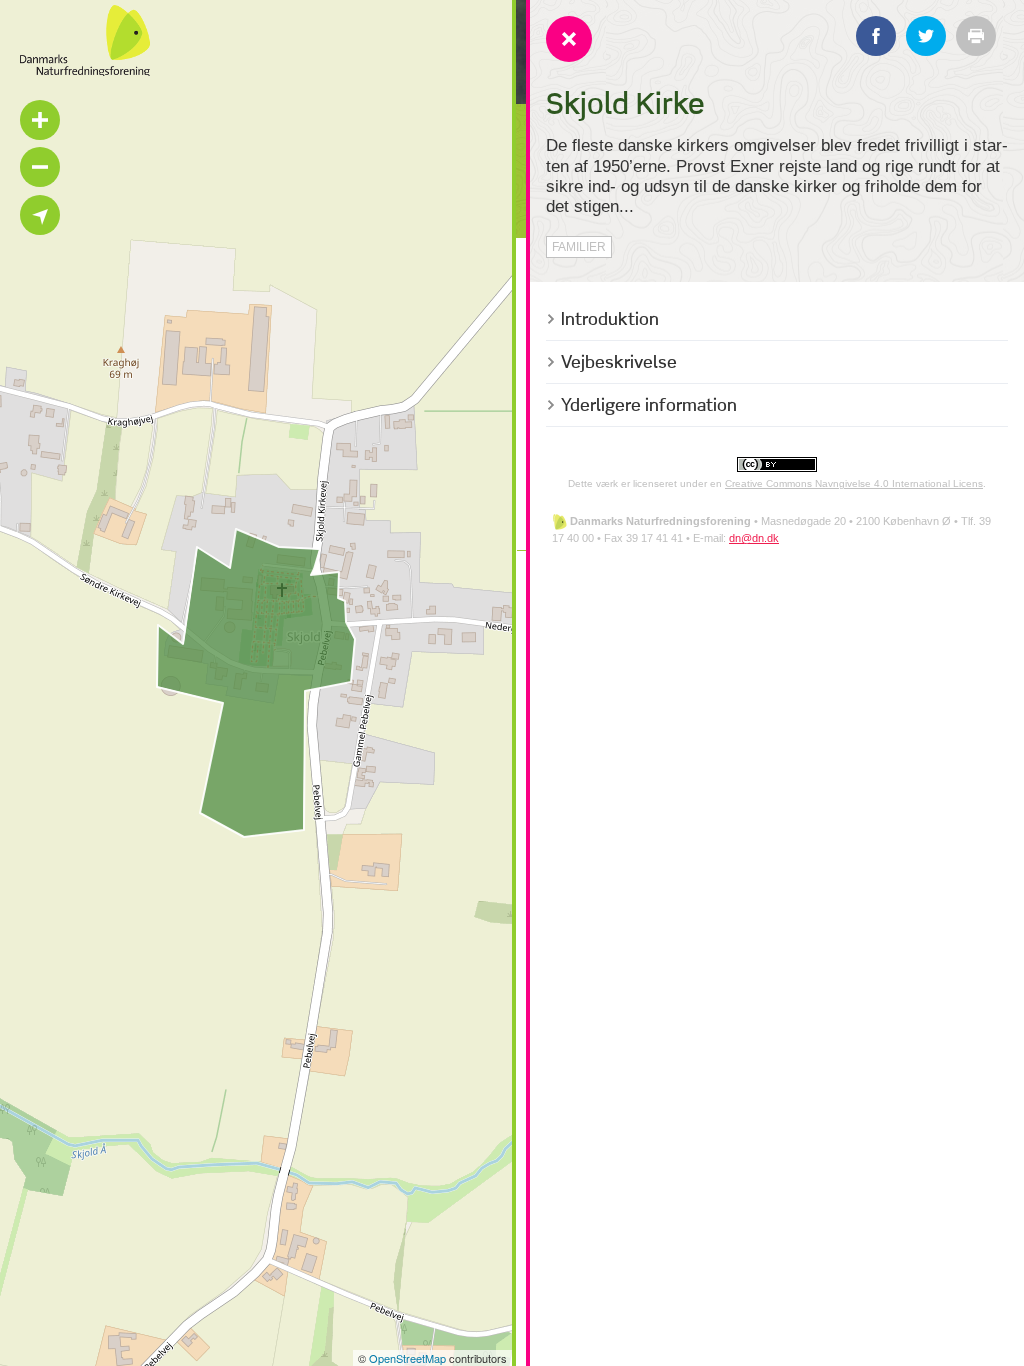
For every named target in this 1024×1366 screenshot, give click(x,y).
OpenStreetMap (407, 1358)
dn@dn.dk (754, 538)
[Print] (976, 36)
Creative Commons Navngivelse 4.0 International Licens (854, 483)
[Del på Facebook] (876, 36)
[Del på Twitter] (926, 36)
